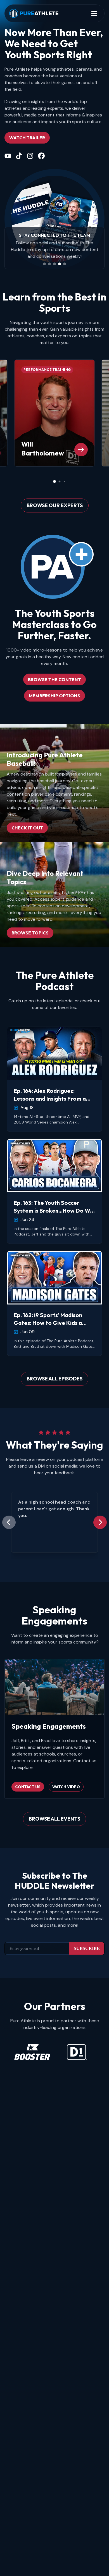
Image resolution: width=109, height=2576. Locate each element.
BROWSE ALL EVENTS (54, 1819)
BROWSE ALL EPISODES (54, 1379)
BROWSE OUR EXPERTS (55, 505)
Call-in (88, 250)
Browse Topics (30, 933)
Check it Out (27, 828)
